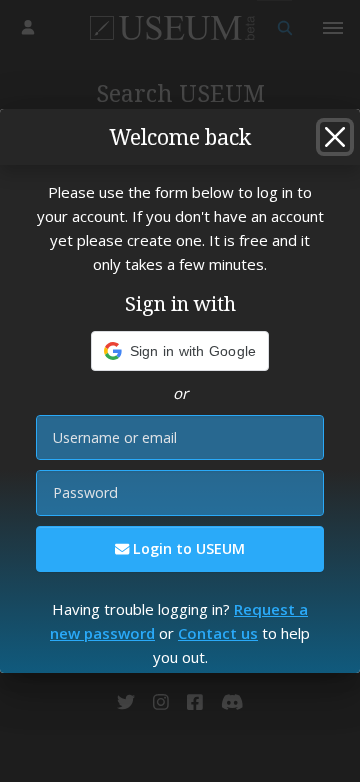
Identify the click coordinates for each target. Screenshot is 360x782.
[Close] (335, 137)
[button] (180, 351)
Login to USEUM (187, 548)
